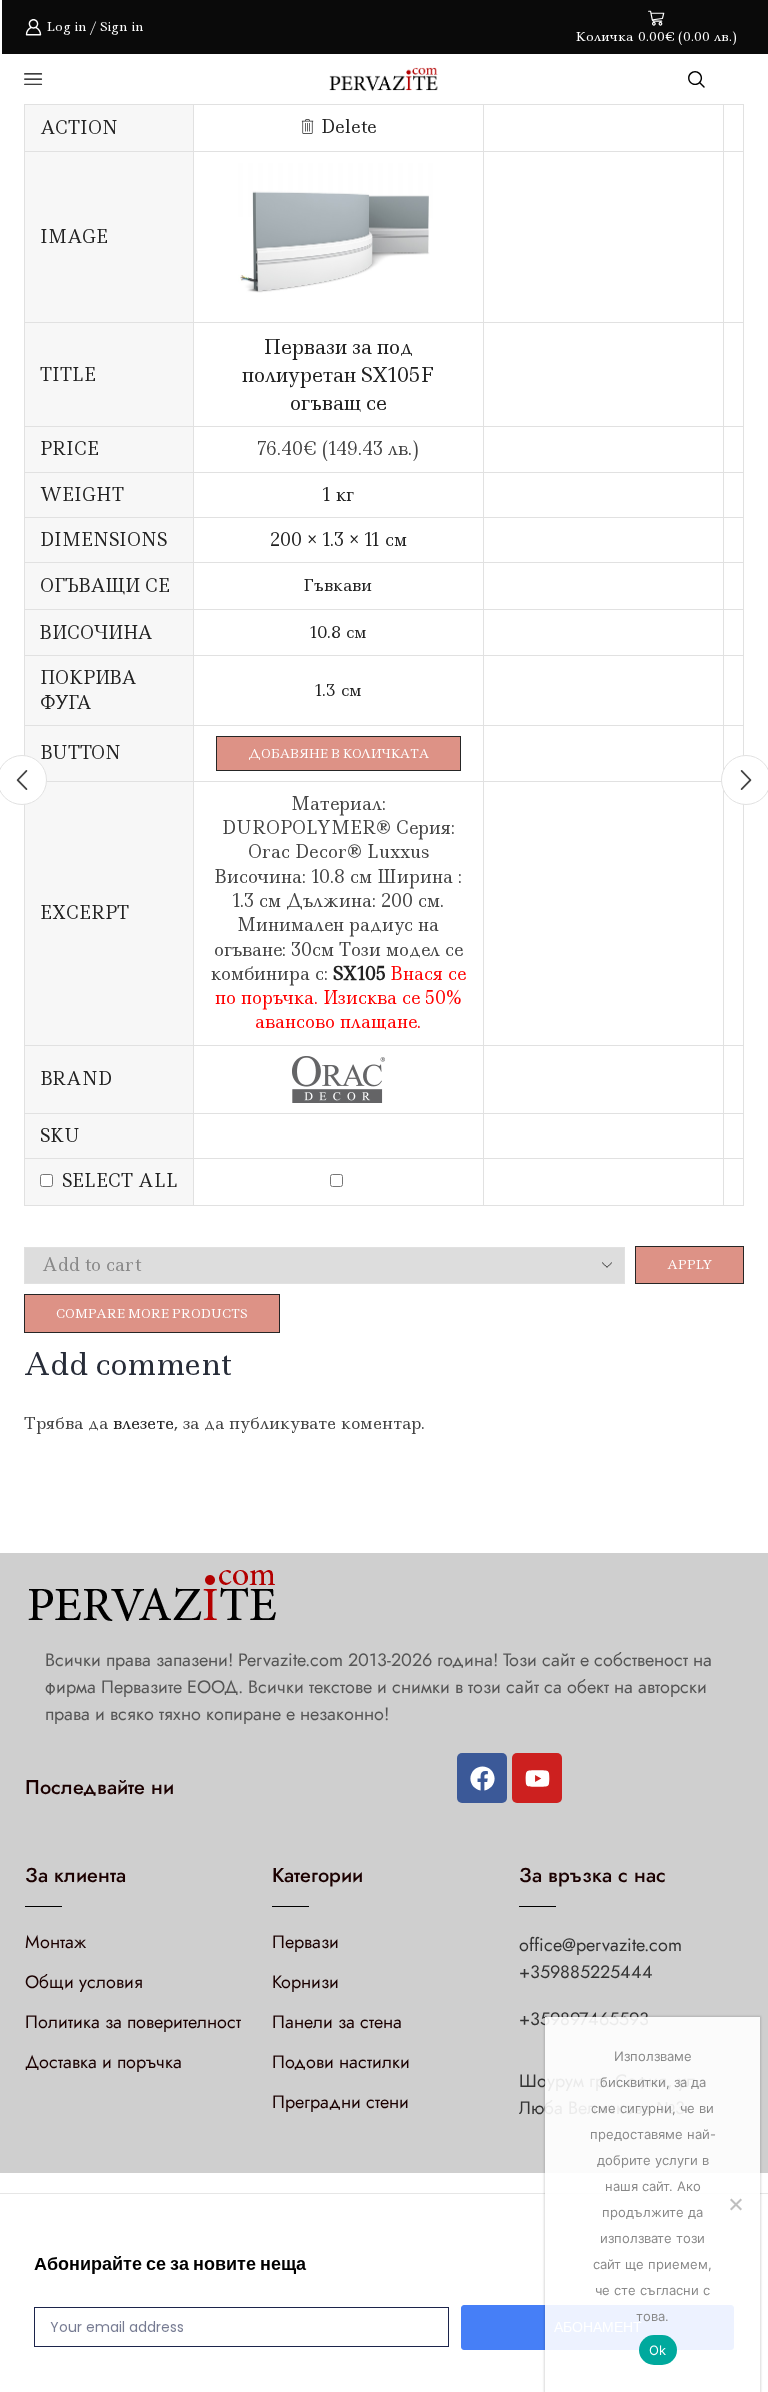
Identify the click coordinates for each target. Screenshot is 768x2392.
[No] (735, 2204)
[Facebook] (482, 1778)
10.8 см (338, 632)
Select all (120, 1181)
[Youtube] (537, 1778)
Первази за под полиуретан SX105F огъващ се (338, 374)
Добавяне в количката (338, 753)
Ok (658, 2350)
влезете (143, 1423)
